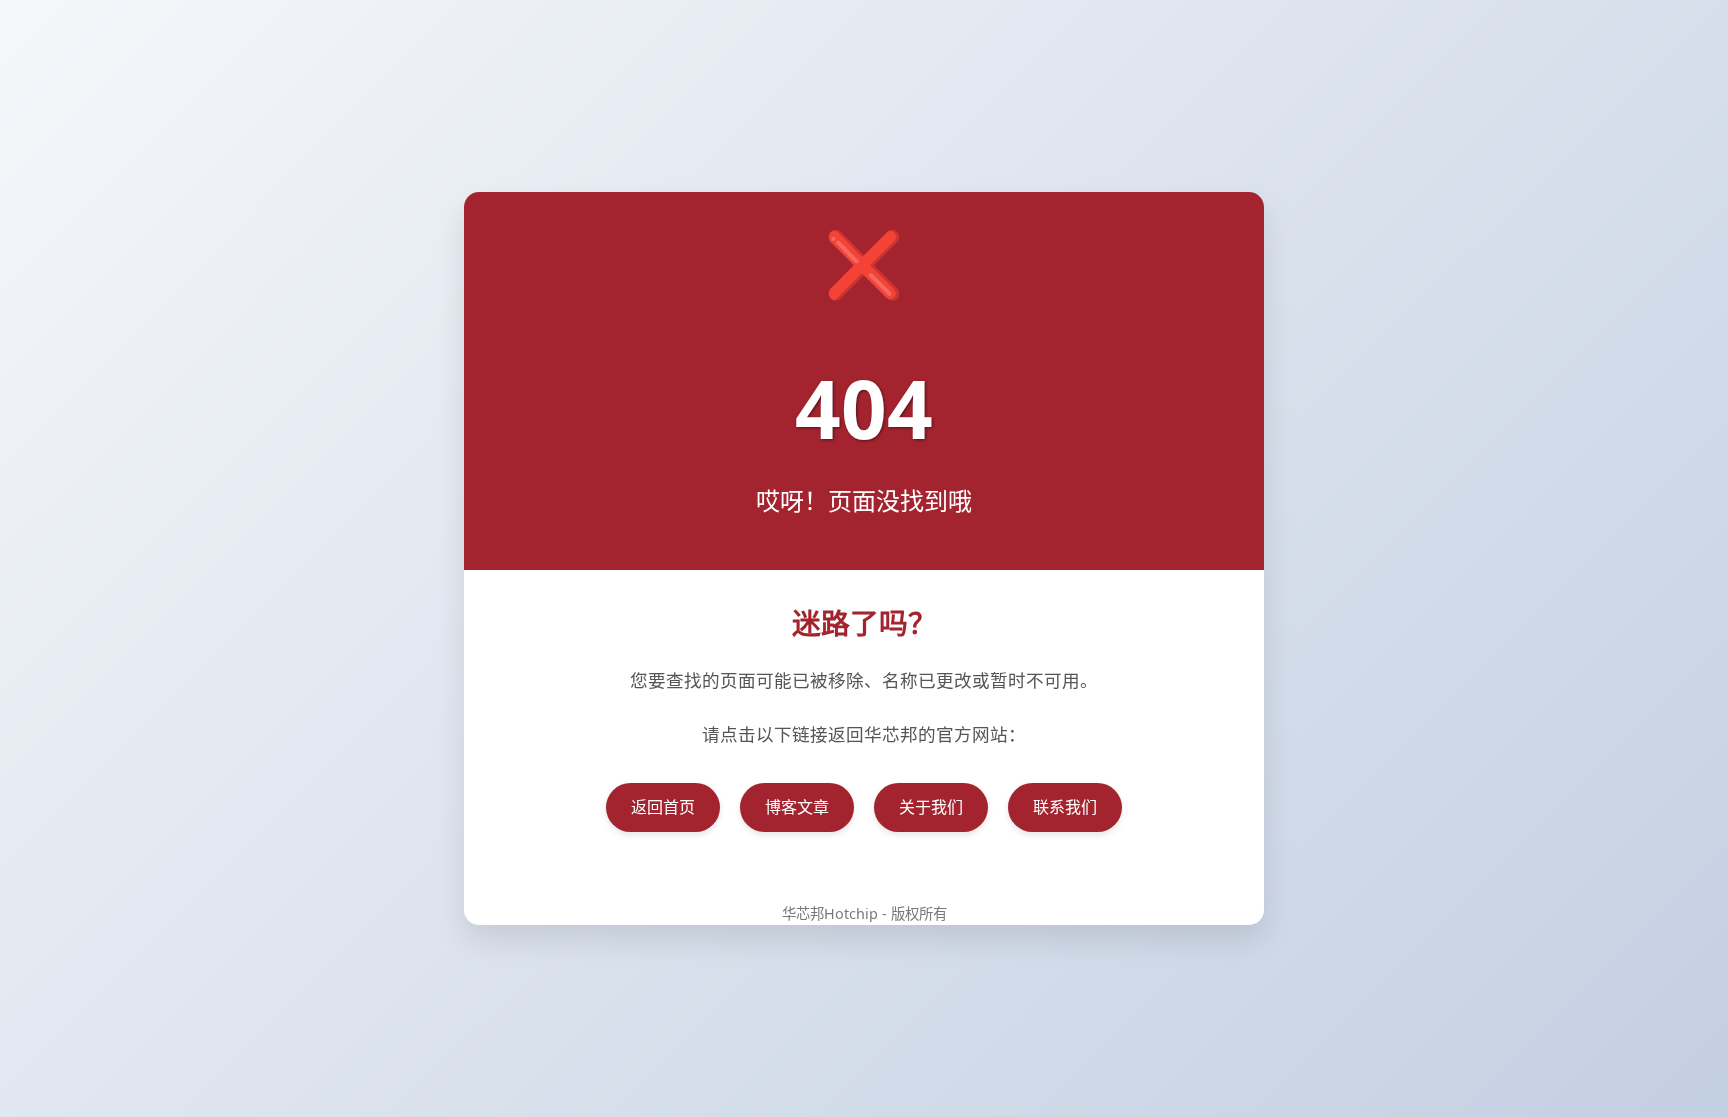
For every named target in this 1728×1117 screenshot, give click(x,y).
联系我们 (1065, 807)
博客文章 (797, 807)
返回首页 (663, 807)
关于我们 (931, 807)
